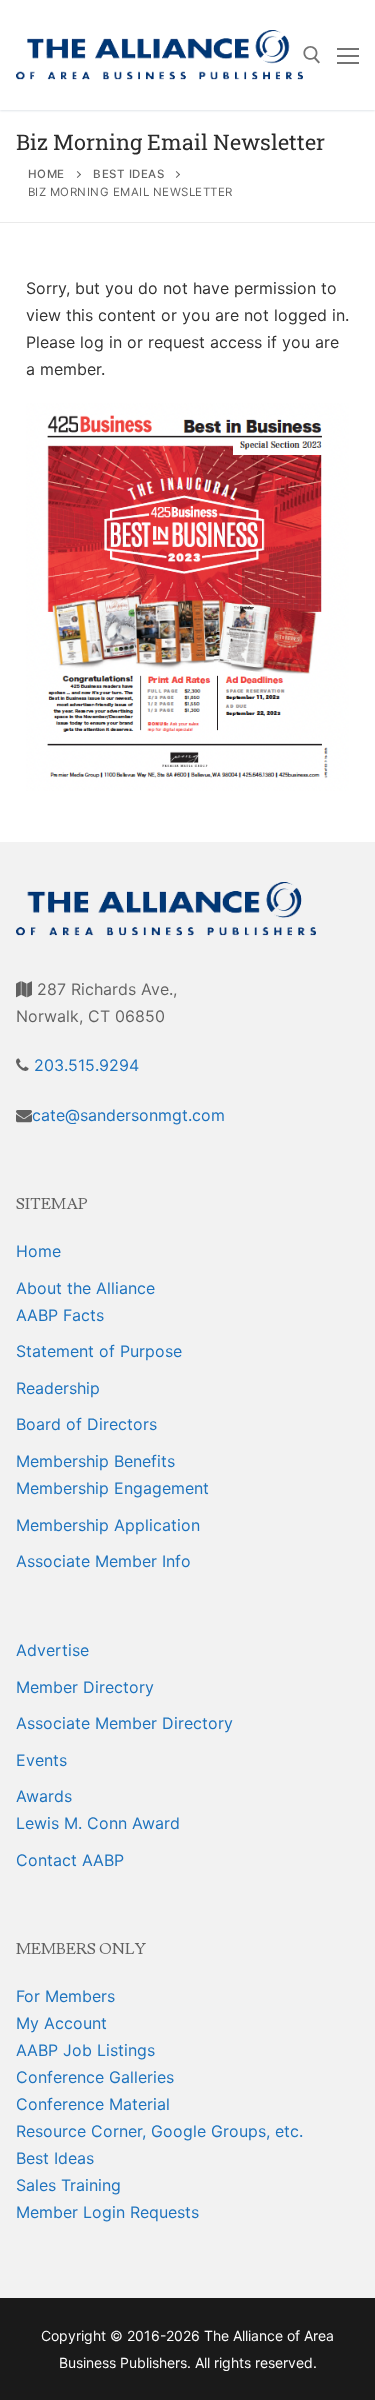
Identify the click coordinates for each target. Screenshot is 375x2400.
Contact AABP (70, 1860)
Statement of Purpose (99, 1351)
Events (41, 1760)
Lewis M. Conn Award (98, 1823)
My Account (61, 2023)
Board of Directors (86, 1424)
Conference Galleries (95, 2077)
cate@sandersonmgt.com (128, 1115)
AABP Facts (60, 1315)
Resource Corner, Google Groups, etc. (159, 2131)
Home (38, 1251)
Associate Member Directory (124, 1723)
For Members (65, 1996)
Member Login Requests (107, 2212)
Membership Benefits (95, 1461)
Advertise (52, 1650)
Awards (44, 1796)
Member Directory (85, 1687)
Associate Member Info (103, 1561)
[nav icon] (348, 55)
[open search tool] (312, 55)
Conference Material (93, 2104)
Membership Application (108, 1525)
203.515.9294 (84, 1065)
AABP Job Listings (85, 2050)
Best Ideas (55, 2158)
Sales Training (68, 2185)
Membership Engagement (112, 1488)
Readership (58, 1388)
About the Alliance (85, 1288)
